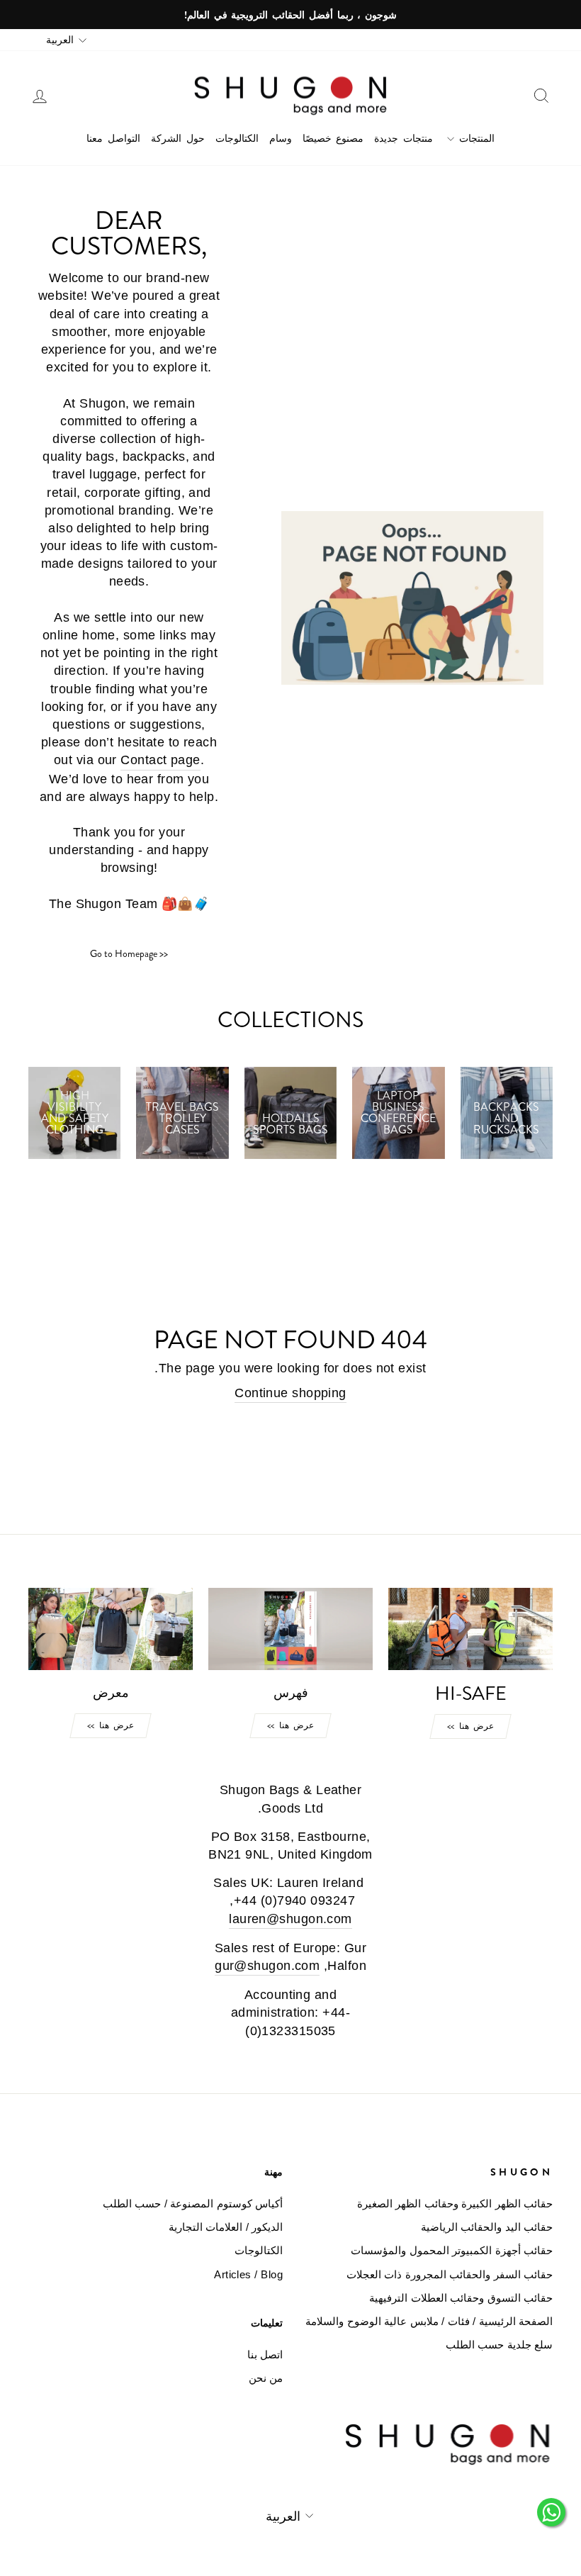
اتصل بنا (265, 2354)
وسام (281, 138)
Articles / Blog (248, 2274)
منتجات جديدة (404, 138)
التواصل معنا (113, 138)
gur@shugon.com (267, 1966)
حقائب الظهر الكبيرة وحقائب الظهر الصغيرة (455, 2203)
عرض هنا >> (470, 1726)
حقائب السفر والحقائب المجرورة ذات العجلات (450, 2274)
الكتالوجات (237, 138)
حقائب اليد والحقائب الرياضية (487, 2227)
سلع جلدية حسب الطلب (499, 2345)
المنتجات (474, 138)
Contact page (160, 760)
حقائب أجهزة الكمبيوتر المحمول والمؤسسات (452, 2250)
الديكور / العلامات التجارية (226, 2227)
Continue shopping (290, 1393)
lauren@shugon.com (290, 1919)
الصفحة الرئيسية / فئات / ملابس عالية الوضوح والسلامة (429, 2321)
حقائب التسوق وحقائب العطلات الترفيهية (461, 2298)
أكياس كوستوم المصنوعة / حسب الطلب (193, 2203)
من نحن (266, 2378)
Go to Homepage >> (129, 953)
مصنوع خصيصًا (333, 138)
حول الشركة (178, 138)
